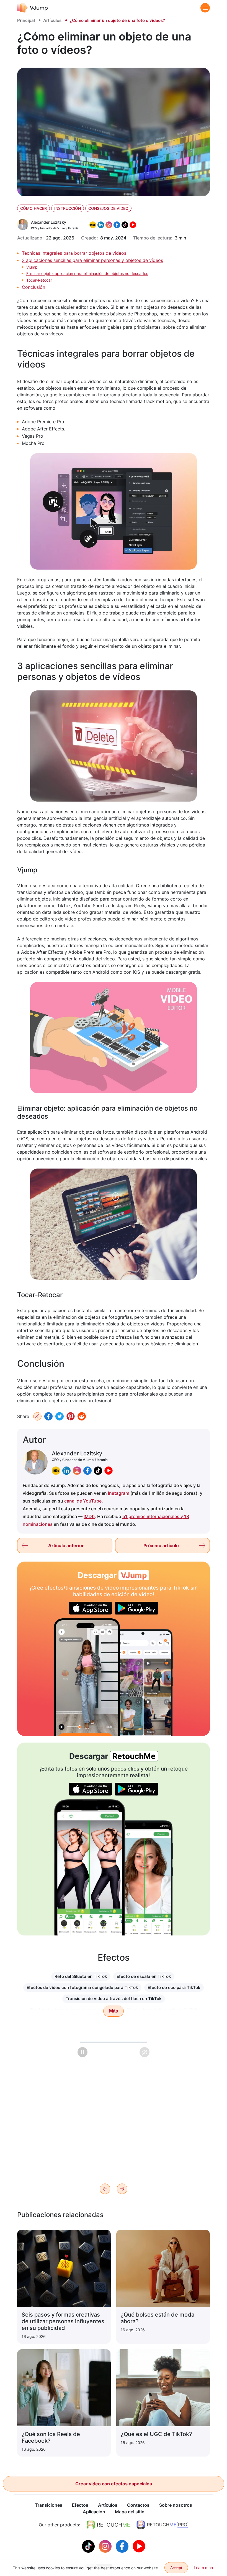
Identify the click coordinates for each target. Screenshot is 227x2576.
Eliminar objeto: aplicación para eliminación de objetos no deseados (87, 273)
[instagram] (77, 1471)
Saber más (30, 2156)
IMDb (89, 1516)
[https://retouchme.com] (108, 2525)
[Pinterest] (71, 1416)
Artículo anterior (66, 1545)
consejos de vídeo (108, 208)
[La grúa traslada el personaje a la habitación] (87, 1677)
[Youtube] (139, 2546)
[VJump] (33, 8)
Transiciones (49, 2505)
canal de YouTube (83, 1501)
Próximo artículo (161, 1545)
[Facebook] (48, 1416)
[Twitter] (60, 1416)
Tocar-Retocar (39, 280)
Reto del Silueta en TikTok (81, 1976)
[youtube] (109, 1471)
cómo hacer (33, 208)
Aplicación (94, 2512)
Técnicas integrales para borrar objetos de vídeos (74, 253)
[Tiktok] (89, 2546)
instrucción (68, 208)
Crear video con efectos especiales (114, 2484)
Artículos (52, 20)
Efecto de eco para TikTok (174, 1987)
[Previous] (105, 2189)
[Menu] (205, 8)
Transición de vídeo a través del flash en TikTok (114, 1999)
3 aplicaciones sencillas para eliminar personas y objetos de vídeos (92, 260)
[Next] (122, 2189)
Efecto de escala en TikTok (144, 1976)
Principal (26, 20)
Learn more (204, 2568)
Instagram (119, 1493)
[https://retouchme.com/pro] (162, 2525)
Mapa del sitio (130, 2512)
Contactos (138, 2505)
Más (114, 2011)
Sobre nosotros (176, 2505)
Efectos (80, 2505)
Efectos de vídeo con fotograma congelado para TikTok (82, 1987)
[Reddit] (82, 1416)
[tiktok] (98, 1471)
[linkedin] (66, 1471)
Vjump (32, 267)
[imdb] (56, 1471)
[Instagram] (106, 2546)
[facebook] (87, 1471)
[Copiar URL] (37, 1416)
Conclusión (33, 287)
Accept (176, 2568)
